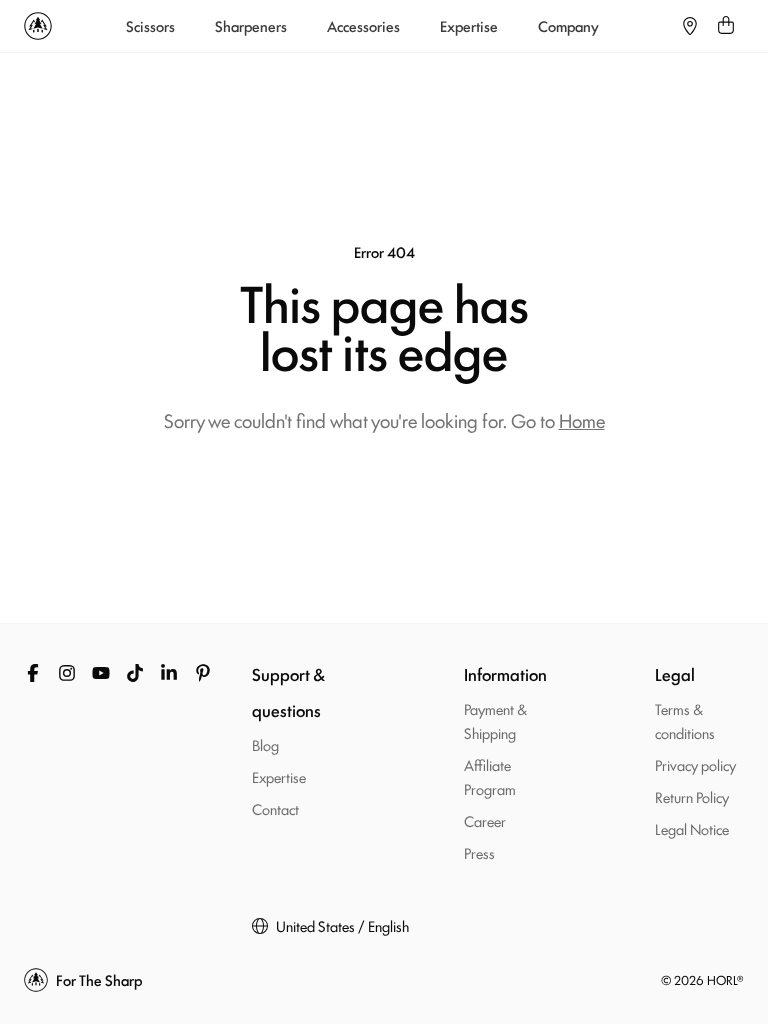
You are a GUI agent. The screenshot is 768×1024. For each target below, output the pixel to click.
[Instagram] (67, 673)
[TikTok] (135, 673)
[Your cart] (726, 26)
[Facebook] (33, 673)
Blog (265, 744)
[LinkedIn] (169, 673)
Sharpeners (251, 26)
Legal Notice (692, 828)
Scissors (150, 26)
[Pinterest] (203, 673)
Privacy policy (695, 764)
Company (568, 26)
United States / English (342, 926)
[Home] (38, 26)
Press (479, 852)
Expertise (469, 26)
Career (485, 820)
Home (582, 420)
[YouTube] (101, 673)
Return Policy (692, 796)
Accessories (363, 26)
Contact (275, 808)
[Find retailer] (690, 26)
